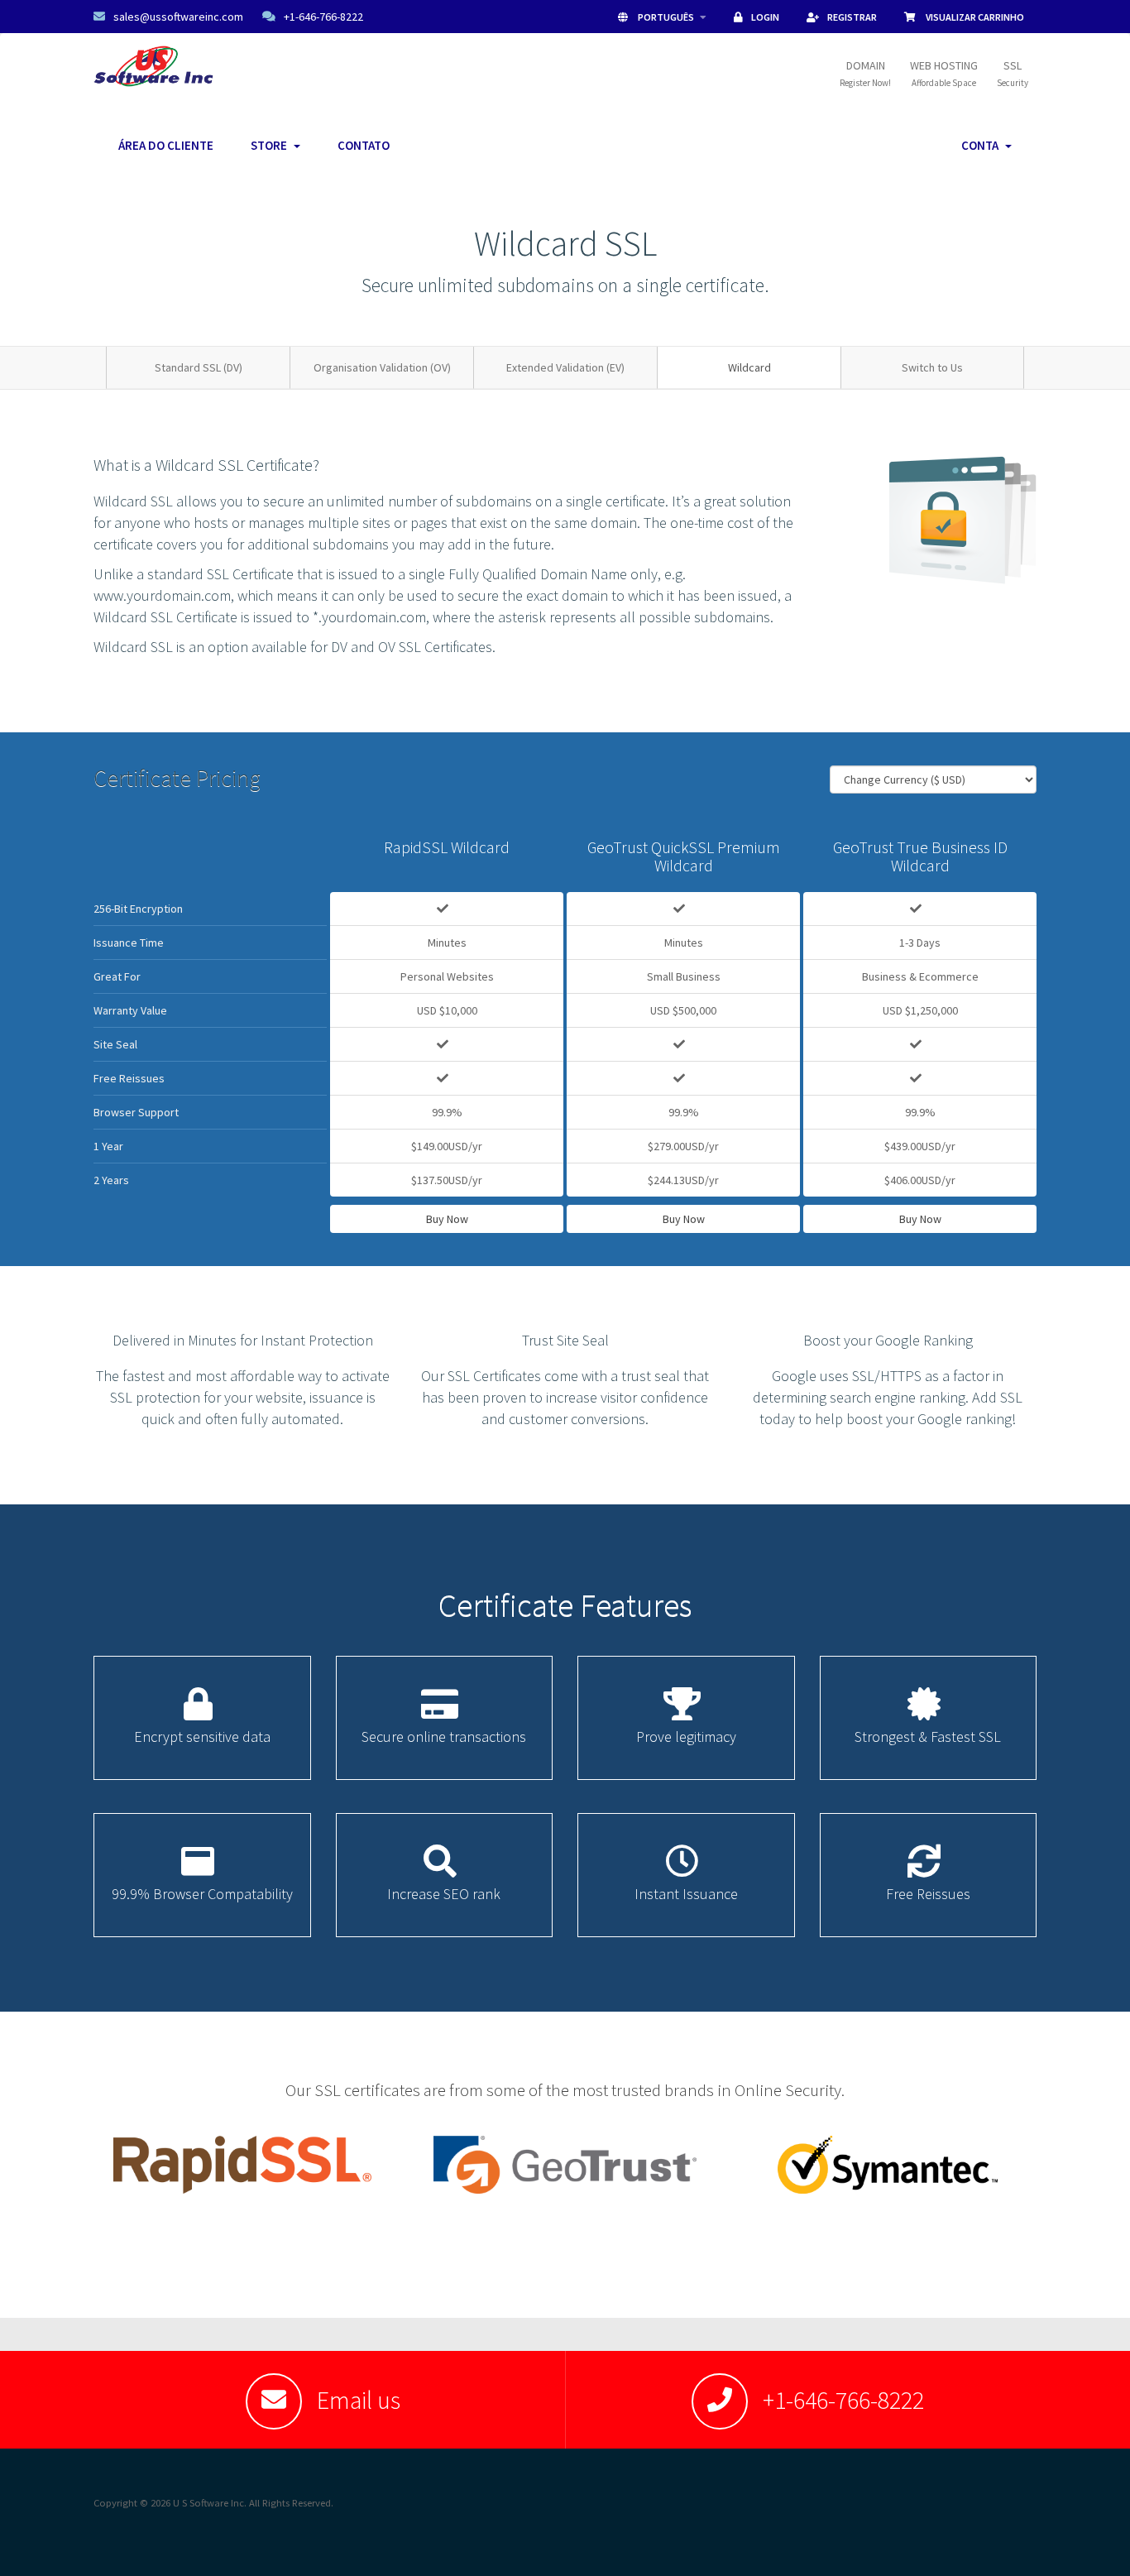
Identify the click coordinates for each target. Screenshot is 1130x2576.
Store (271, 145)
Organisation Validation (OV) (382, 367)
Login (765, 17)
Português (666, 17)
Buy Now (447, 1219)
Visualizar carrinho (974, 17)
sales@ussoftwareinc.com (178, 17)
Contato (364, 145)
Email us (359, 2400)
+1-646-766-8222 (323, 17)
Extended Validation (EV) (565, 367)
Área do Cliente (166, 145)
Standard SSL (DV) (199, 367)
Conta (982, 145)
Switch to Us (932, 367)
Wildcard (749, 367)
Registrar (852, 17)
